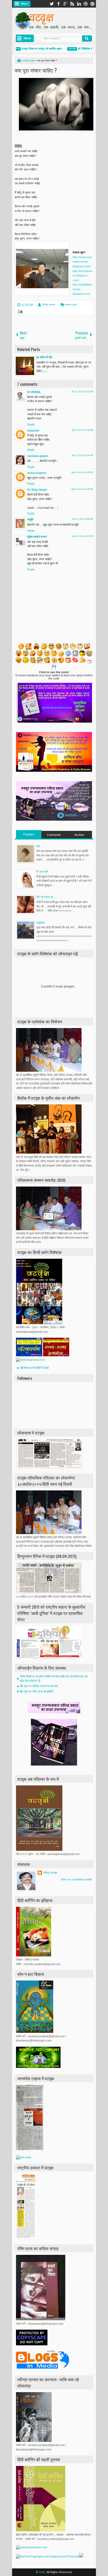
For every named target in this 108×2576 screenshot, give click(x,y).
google (65, 4)
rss (72, 4)
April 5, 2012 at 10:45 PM (82, 489)
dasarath (33, 430)
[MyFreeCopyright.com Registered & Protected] (48, 2556)
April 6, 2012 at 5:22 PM (83, 536)
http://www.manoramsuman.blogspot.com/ (82, 262)
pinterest (93, 4)
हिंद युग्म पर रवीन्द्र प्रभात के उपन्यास (39, 1686)
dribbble (86, 4)
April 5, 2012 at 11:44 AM (82, 455)
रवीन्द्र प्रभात (49, 305)
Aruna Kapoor (37, 473)
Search (87, 38)
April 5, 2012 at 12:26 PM (82, 472)
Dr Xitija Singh (37, 490)
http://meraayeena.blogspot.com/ (83, 276)
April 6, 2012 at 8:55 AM (83, 519)
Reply (31, 424)
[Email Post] (19, 312)
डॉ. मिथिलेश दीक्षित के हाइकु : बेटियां (85, 49)
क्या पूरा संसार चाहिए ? (36, 70)
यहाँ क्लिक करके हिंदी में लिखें (34, 1368)
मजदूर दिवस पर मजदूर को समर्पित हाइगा (31, 49)
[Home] (19, 61)
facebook (58, 4)
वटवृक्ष (42, 2572)
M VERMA (34, 392)
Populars (29, 834)
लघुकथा (40, 923)
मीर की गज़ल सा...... (47, 897)
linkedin (79, 4)
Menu (25, 4)
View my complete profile (76, 1879)
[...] (45, 371)
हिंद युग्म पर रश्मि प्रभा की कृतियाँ (36, 1692)
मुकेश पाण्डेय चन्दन (37, 537)
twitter (52, 4)
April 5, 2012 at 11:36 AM (82, 430)
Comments (54, 835)
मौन (38, 846)
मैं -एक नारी (42, 872)
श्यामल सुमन (71, 305)
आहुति (30, 519)
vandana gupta (38, 456)
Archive (79, 835)
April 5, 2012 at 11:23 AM (82, 392)
